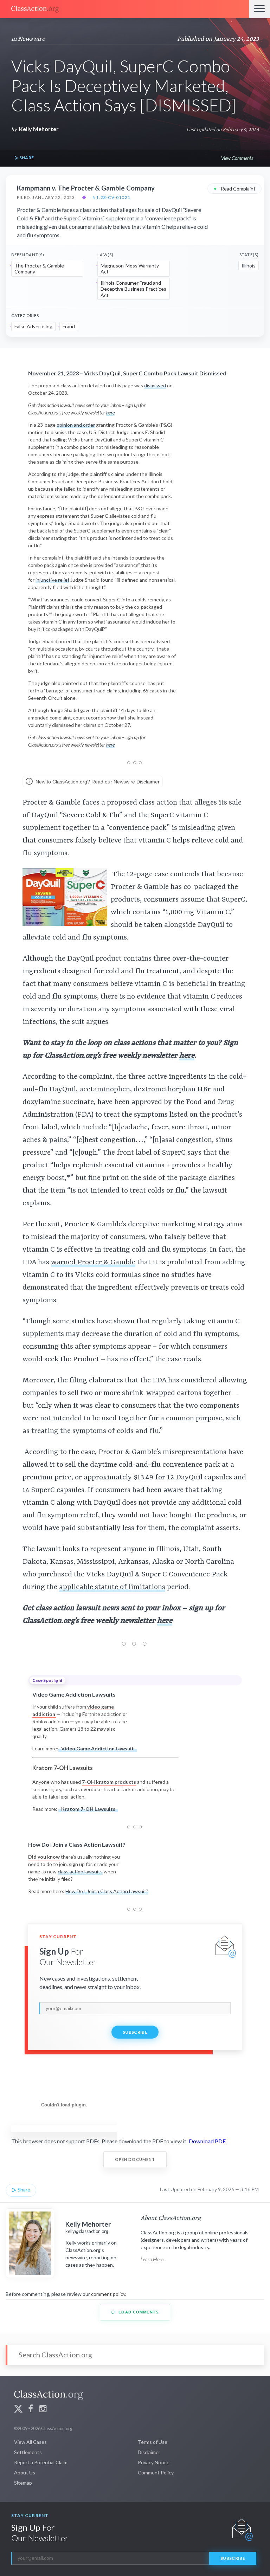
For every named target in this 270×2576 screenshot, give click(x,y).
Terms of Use (153, 2442)
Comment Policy (156, 2472)
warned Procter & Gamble (93, 1263)
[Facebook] (31, 2410)
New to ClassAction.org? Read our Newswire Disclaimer (97, 782)
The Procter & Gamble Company (39, 269)
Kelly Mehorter (39, 129)
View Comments (237, 158)
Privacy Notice (154, 2462)
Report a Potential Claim (41, 2462)
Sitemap (23, 2483)
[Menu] (259, 9)
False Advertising (33, 326)
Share (26, 158)
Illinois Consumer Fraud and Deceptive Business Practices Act (133, 289)
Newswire (31, 39)
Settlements (28, 2452)
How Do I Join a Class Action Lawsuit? (107, 1891)
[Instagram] (43, 2410)
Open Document (135, 2159)
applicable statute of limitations (112, 1587)
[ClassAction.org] (124, 9)
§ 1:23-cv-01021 (111, 198)
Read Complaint (234, 188)
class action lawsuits (80, 1871)
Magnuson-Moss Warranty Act (130, 269)
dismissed (155, 385)
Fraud (69, 326)
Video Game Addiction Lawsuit (98, 1748)
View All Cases (30, 2442)
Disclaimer (149, 2452)
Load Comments (138, 2312)
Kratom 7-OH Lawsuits (88, 1809)
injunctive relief (52, 580)
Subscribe (135, 2032)
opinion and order (76, 425)
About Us (25, 2472)
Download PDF (207, 2141)
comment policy (108, 2294)
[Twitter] (18, 2410)
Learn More (152, 2259)
